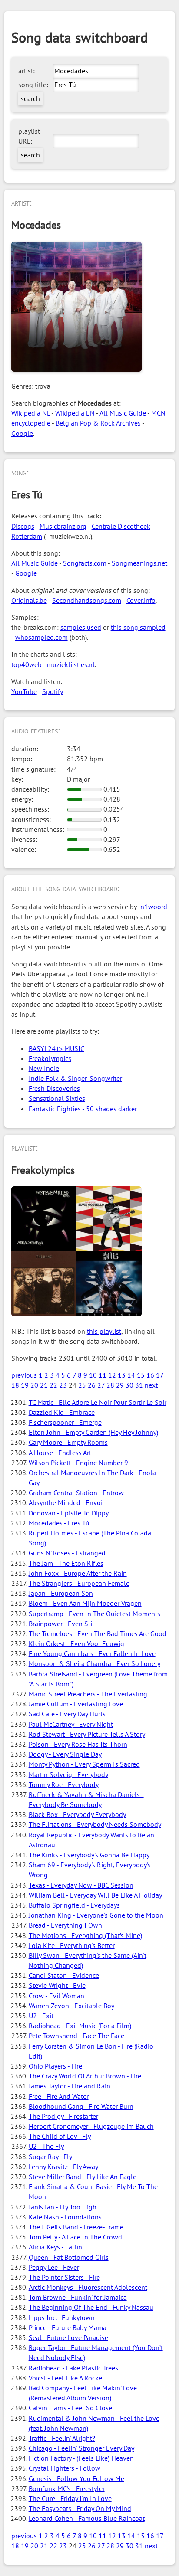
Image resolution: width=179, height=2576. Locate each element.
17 (160, 1375)
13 (122, 1375)
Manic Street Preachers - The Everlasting (88, 1694)
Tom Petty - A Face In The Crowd (75, 2237)
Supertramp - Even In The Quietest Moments (94, 1614)
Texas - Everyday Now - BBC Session (81, 1885)
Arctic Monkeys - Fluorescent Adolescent (88, 2287)
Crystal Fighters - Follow (65, 2468)
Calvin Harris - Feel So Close (70, 2408)
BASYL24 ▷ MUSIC (56, 1048)
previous (24, 1375)
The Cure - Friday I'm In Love (70, 2498)
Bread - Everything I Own (65, 1925)
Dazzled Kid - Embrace (62, 1412)
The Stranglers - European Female (79, 1583)
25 (82, 1385)
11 (103, 1375)
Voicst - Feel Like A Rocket (66, 2378)
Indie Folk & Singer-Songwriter (75, 1078)
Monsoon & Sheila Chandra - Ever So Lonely (94, 1663)
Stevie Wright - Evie (57, 1985)
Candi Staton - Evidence (64, 1975)
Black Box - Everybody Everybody (77, 1814)
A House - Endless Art (60, 1453)
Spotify (53, 691)
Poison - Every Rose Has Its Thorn (78, 1744)
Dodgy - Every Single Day (65, 1754)
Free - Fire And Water (59, 2096)
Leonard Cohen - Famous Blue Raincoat (87, 2518)
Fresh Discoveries (54, 1088)
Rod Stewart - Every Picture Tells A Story (87, 1734)
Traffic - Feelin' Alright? (62, 2438)
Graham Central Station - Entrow (76, 1493)
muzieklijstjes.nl (71, 664)
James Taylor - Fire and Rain (70, 2086)
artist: (27, 71)
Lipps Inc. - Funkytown (62, 2317)
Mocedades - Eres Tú (59, 1523)
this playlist (104, 1331)
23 (63, 1385)
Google (22, 433)
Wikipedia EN (75, 413)
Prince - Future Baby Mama (68, 2327)
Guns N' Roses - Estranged (67, 1553)
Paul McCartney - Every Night (71, 1724)
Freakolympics (50, 1058)
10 (93, 1375)
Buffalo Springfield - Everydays (74, 1905)
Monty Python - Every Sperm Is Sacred (84, 1764)
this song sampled (138, 627)
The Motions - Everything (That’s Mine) (85, 1935)
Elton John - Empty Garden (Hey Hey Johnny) (93, 1432)
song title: (33, 85)
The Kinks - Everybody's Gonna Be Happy (89, 1855)
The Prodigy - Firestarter (63, 2116)
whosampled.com (41, 637)
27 (101, 1385)
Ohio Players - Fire (55, 2066)
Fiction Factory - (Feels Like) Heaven (81, 2458)
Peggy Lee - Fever (54, 2267)
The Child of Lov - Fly (60, 2136)
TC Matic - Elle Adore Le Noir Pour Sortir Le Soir (98, 1402)
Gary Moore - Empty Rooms (68, 1442)
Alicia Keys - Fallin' (56, 2247)
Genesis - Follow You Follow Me (76, 2478)
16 (150, 1375)
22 (53, 1385)
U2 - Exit (41, 2016)
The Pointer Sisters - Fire (64, 2277)
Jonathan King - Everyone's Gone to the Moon (96, 1915)
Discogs (23, 526)
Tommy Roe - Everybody (64, 1784)
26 (92, 1385)
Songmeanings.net (139, 563)
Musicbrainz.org (63, 526)
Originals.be (29, 600)
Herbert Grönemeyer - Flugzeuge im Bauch (91, 2126)
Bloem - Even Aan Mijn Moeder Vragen (85, 1603)
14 (131, 1375)
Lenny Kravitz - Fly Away (63, 2167)
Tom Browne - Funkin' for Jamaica (78, 2297)
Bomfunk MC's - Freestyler (67, 2488)
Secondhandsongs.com (87, 600)
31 (139, 1385)
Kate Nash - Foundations (65, 2217)
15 (141, 1375)
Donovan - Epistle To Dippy (69, 1513)
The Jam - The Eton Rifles (66, 1563)
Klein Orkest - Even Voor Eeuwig (76, 1643)
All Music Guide (123, 413)
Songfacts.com (85, 563)
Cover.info (141, 600)
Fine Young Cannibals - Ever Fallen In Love (92, 1653)
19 (25, 1385)
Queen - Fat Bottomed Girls (69, 2257)
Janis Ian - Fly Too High (63, 2207)
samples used (81, 627)
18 (15, 1385)
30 (129, 1385)
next (151, 1385)
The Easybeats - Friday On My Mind (80, 2508)
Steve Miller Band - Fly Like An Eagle (83, 2177)
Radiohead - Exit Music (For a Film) (80, 2026)
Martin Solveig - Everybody (68, 1774)
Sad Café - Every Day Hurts (67, 1714)
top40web (27, 664)
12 (112, 1375)
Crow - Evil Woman (56, 1996)
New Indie (44, 1068)
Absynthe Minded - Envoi (66, 1502)
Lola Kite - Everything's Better (72, 1945)
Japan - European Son (61, 1593)
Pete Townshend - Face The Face (76, 2036)
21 (44, 1385)
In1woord (153, 907)
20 (34, 1385)
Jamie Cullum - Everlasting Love (76, 1704)
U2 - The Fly (46, 2146)
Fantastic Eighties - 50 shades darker (83, 1109)
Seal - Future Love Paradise (68, 2337)
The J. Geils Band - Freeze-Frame (76, 2227)
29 (120, 1385)
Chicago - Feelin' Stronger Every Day (81, 2448)
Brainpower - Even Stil (61, 1624)
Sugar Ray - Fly (50, 2157)
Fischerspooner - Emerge (65, 1422)
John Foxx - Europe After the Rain (78, 1573)
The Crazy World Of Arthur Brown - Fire (85, 2076)
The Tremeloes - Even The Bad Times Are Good (98, 1633)
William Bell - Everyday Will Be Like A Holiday (95, 1895)
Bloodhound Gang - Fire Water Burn (81, 2106)
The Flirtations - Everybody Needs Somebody (95, 1824)
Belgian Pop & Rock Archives (98, 423)
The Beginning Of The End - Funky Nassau (91, 2307)
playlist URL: (29, 136)
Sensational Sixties (57, 1098)
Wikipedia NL (31, 413)
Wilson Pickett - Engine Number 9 (78, 1463)
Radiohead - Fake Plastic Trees (73, 2368)
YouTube (24, 691)
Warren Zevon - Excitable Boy (71, 2006)
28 (110, 1385)
